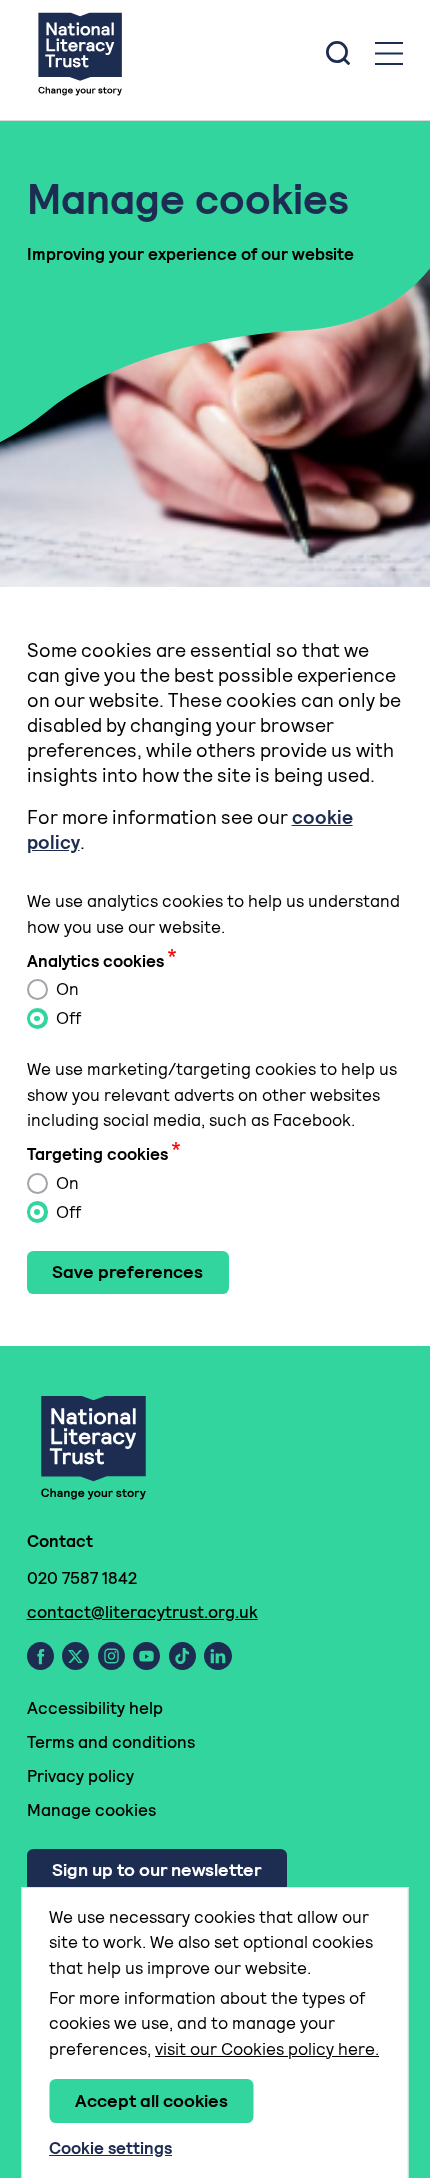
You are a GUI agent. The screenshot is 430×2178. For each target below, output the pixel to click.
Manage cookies (91, 1810)
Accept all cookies (151, 2100)
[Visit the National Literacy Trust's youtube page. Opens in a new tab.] (146, 1656)
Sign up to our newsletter (156, 1869)
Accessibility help (95, 1708)
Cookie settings (110, 2148)
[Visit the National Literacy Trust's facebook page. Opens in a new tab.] (40, 1656)
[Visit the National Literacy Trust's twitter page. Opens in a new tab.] (75, 1656)
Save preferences (127, 1271)
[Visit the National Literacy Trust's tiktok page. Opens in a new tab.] (182, 1656)
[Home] (80, 53)
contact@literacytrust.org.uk (142, 1612)
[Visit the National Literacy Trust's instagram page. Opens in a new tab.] (111, 1656)
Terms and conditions (111, 1742)
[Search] (338, 53)
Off (66, 1018)
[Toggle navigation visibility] (389, 53)
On (65, 989)
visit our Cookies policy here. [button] (267, 2049)
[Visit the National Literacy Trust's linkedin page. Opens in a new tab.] (218, 1656)
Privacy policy (80, 1776)
